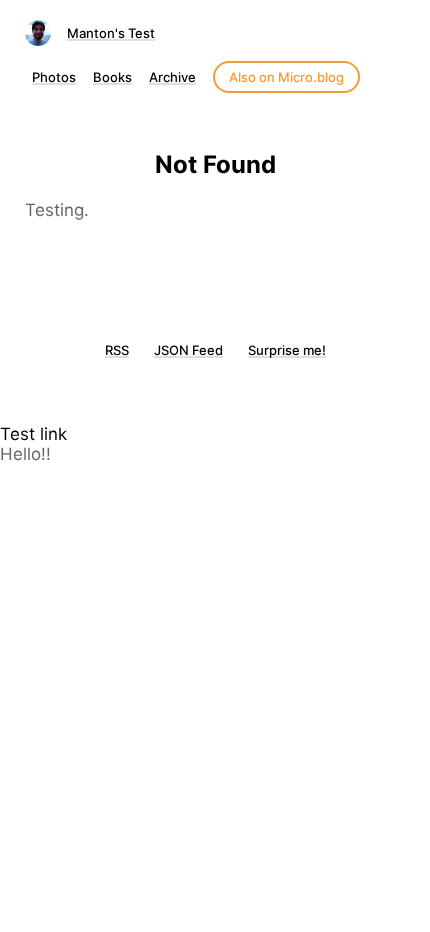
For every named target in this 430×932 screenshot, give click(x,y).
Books (112, 77)
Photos (54, 77)
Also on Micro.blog (286, 77)
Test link (33, 434)
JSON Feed (188, 350)
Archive (172, 77)
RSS (117, 350)
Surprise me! (287, 350)
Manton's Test (111, 33)
